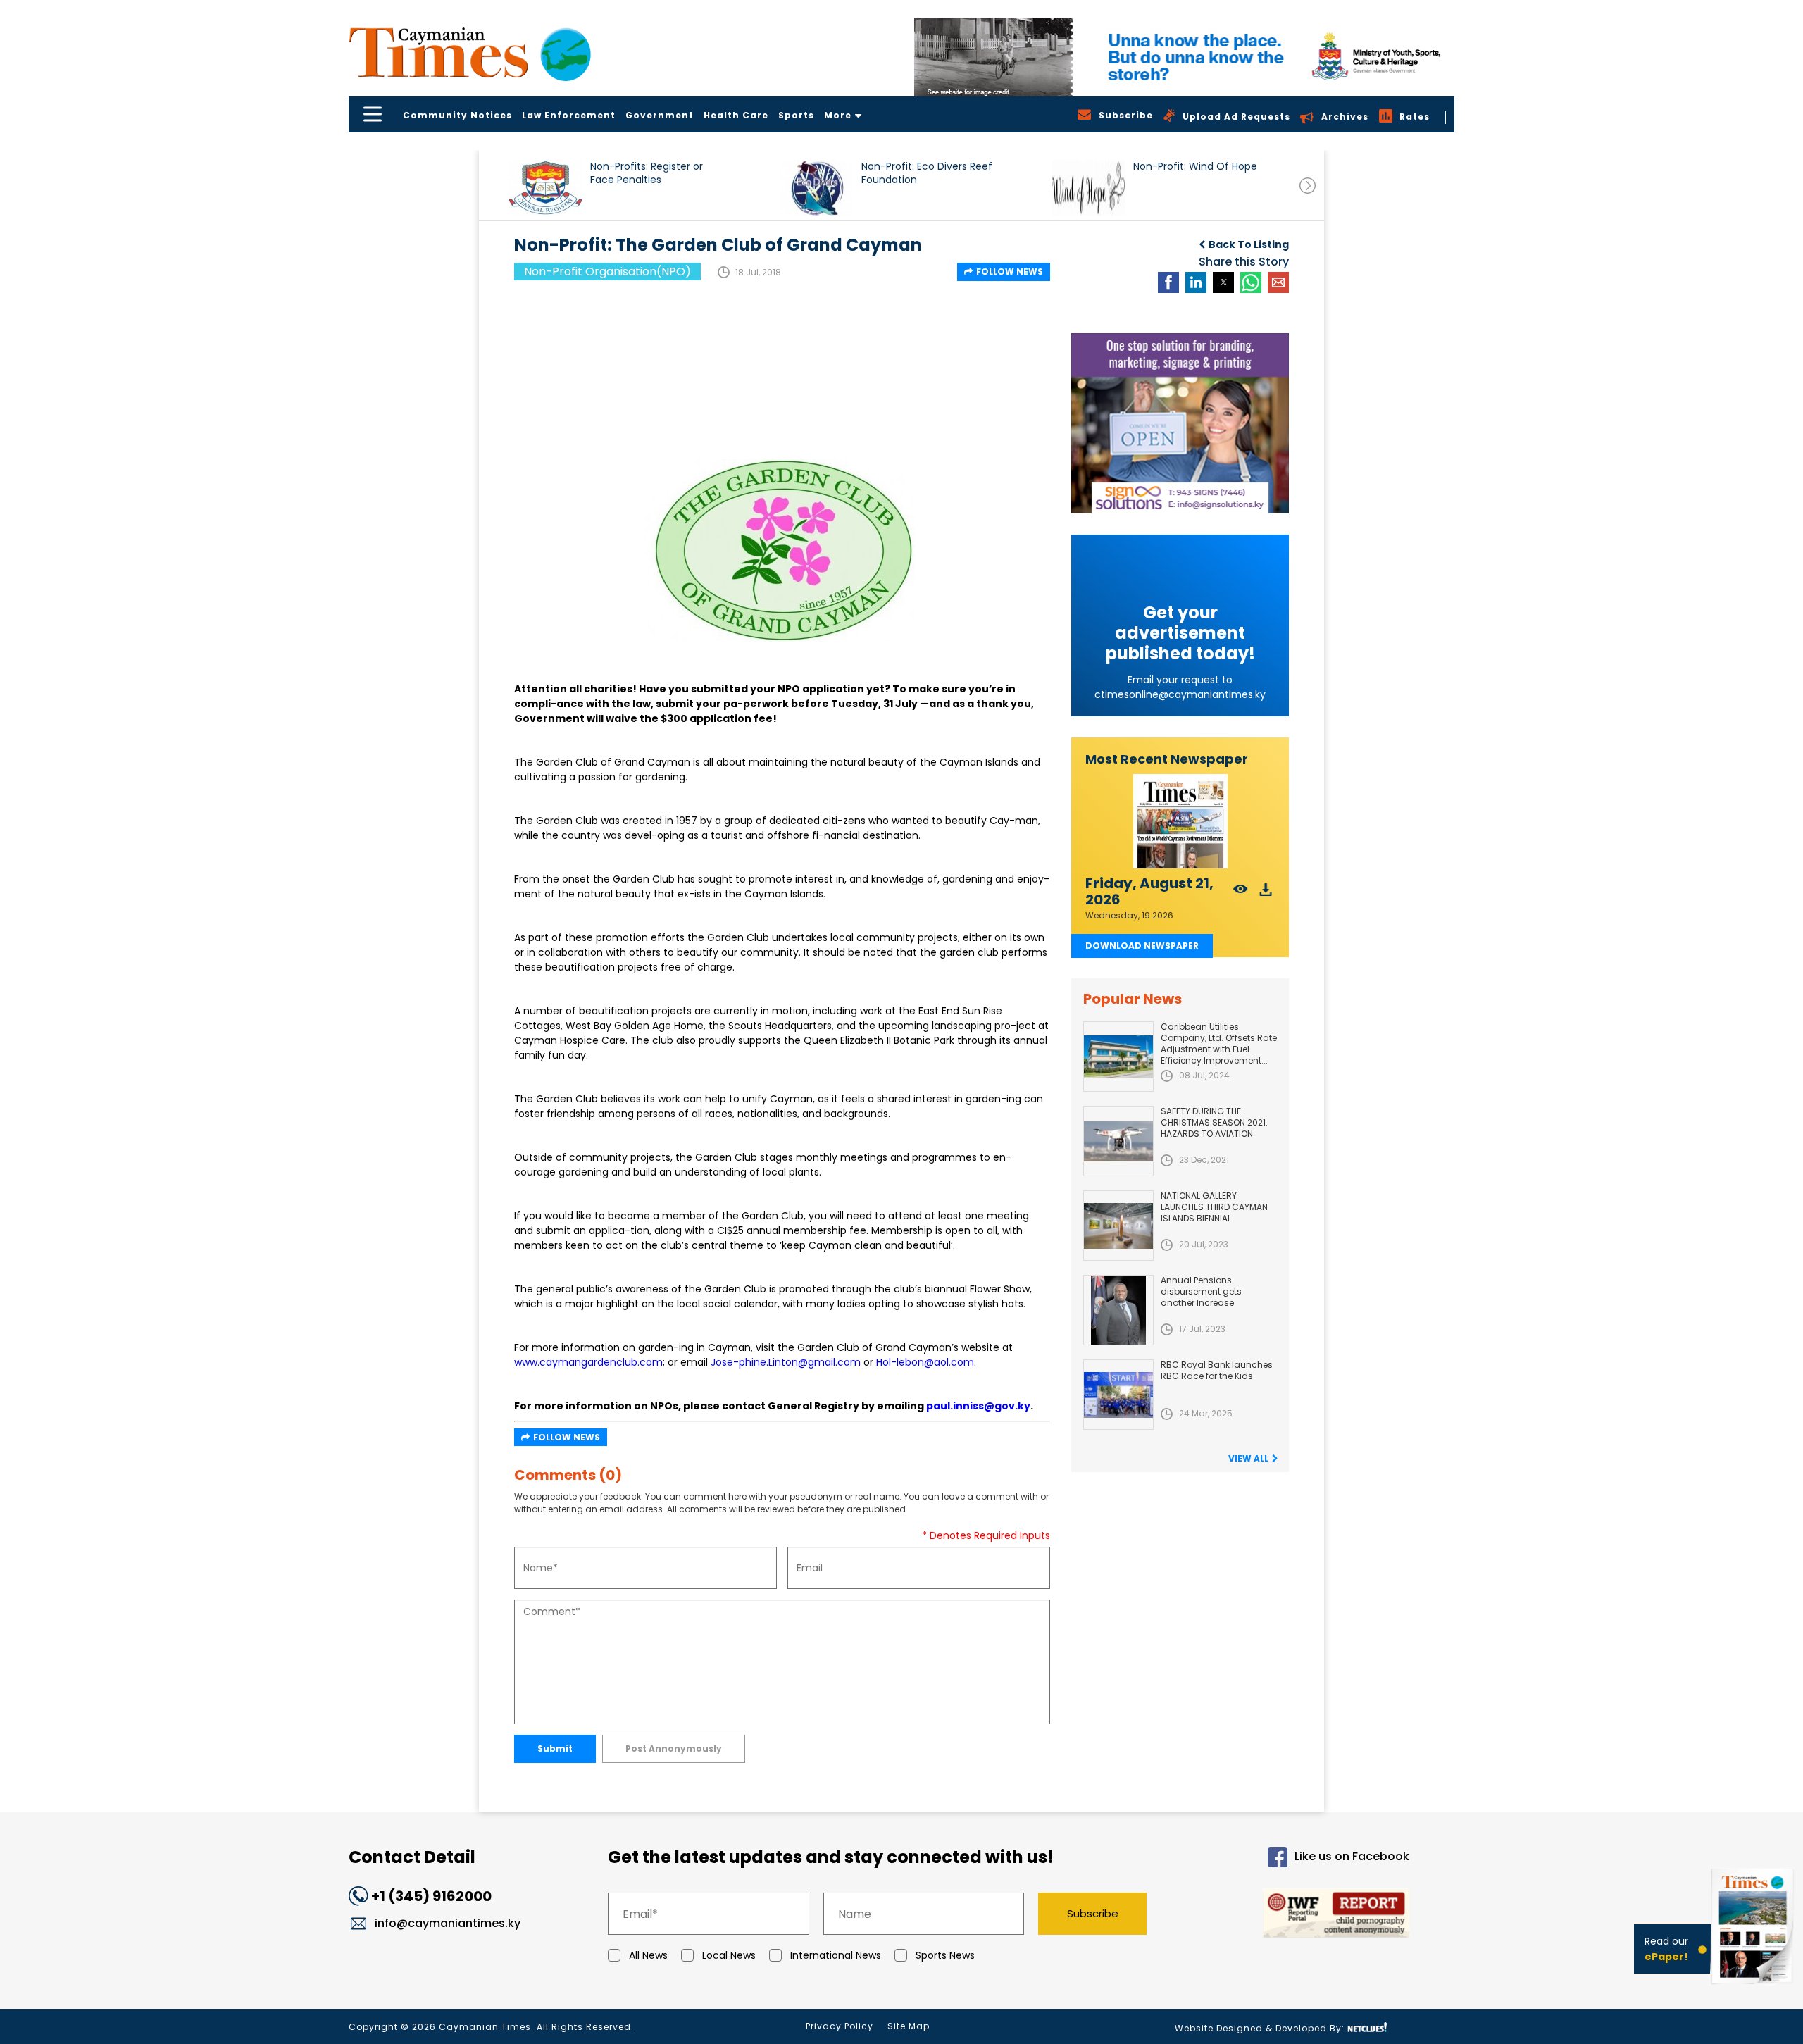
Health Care (736, 115)
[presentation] (1308, 186)
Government (660, 115)
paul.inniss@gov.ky (978, 1406)
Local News (729, 1955)
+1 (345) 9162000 (431, 1896)
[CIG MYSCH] (1184, 57)
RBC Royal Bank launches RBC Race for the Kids (1217, 1370)
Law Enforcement (569, 115)
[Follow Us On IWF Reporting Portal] (1290, 1915)
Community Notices (457, 115)
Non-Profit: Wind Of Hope (1195, 167)
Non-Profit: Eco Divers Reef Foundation (927, 173)
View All (1248, 1458)
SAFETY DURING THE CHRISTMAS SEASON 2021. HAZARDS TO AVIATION (1214, 1122)
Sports (796, 115)
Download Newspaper (1142, 946)
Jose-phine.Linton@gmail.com (786, 1362)
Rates (1415, 117)
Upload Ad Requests (1236, 117)
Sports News (945, 1955)
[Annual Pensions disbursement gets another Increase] (1118, 1310)
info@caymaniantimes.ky (448, 1923)
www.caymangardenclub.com (588, 1362)
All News (648, 1955)
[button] (545, 188)
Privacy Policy (840, 2026)
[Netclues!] (1367, 2027)
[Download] (1266, 893)
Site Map (909, 2026)
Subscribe (1093, 1913)
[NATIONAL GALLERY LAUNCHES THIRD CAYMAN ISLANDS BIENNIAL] (1118, 1226)
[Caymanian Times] (470, 52)
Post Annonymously (674, 1749)
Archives (1345, 117)
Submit (555, 1749)
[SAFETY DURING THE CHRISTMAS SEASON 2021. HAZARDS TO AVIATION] (1118, 1141)
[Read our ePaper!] (1754, 1987)
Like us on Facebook (1352, 1857)
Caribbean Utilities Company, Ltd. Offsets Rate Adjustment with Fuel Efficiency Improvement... (1219, 1043)
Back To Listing (1249, 244)
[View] (1241, 893)
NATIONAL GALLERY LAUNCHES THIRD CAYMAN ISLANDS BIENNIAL (1214, 1207)
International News (836, 1955)
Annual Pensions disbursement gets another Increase (1201, 1291)
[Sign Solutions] (1180, 423)
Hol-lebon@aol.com (925, 1362)
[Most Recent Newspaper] (1180, 822)
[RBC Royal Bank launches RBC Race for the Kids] (1118, 1395)
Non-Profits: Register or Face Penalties (647, 173)
